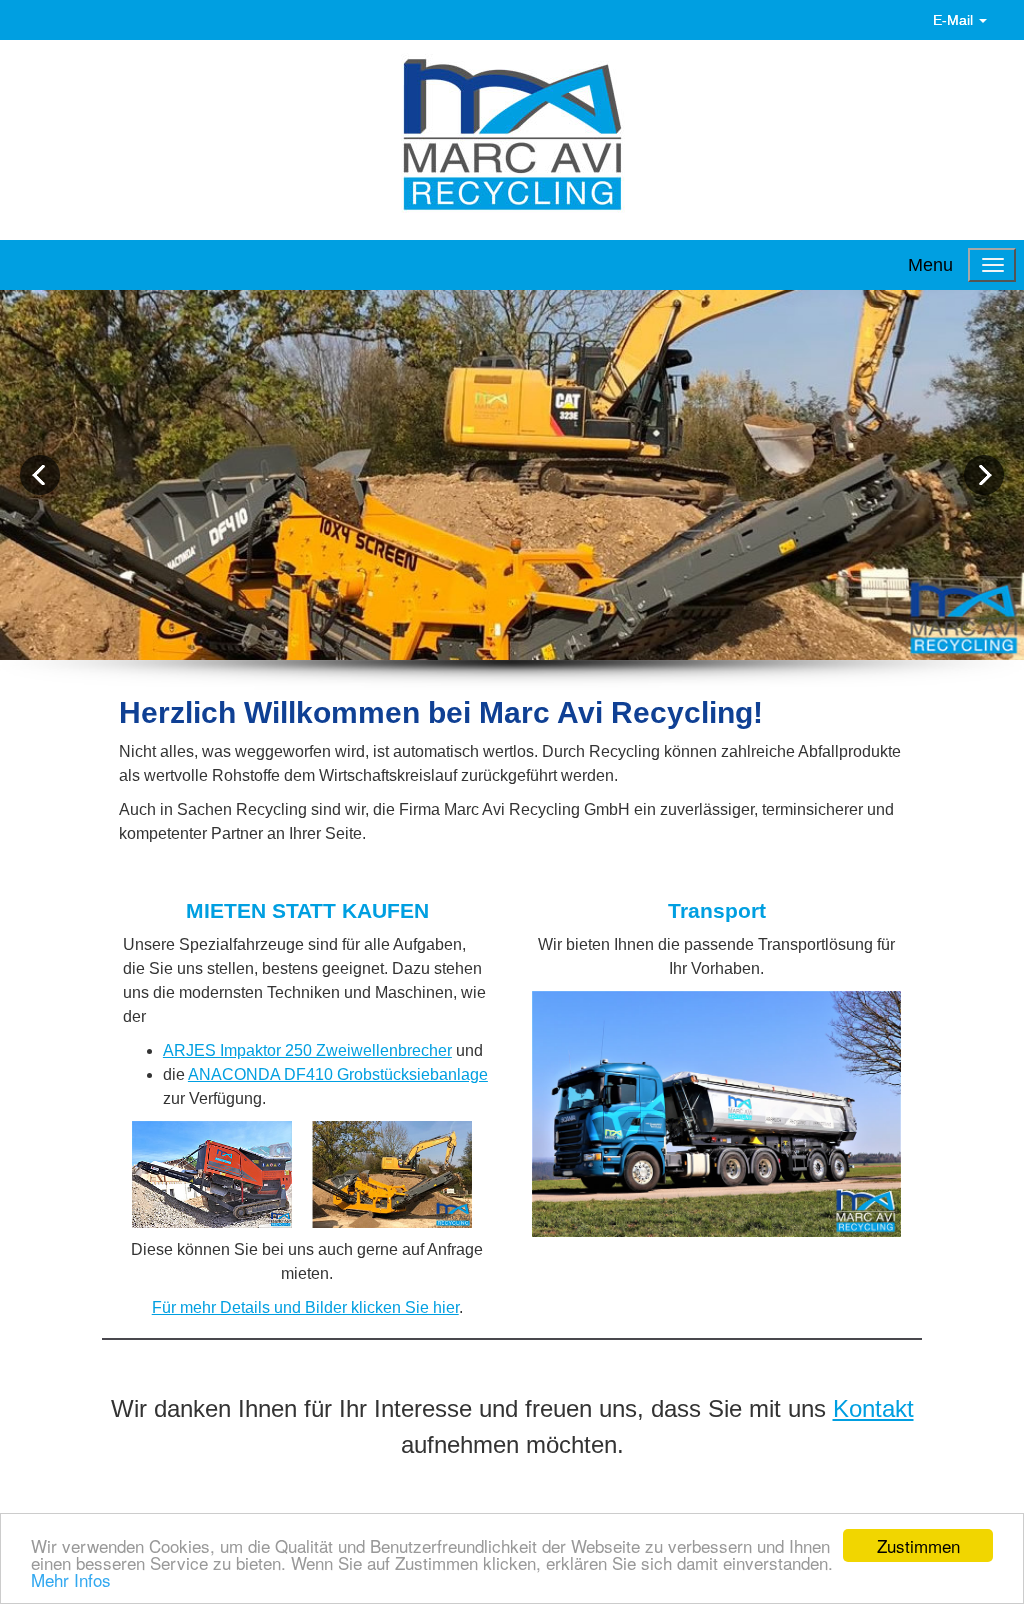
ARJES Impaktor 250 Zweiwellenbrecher (307, 1050)
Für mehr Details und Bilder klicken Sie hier (305, 1307)
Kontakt (873, 1408)
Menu (930, 265)
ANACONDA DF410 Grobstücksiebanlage (338, 1074)
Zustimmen (918, 1545)
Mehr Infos (71, 1579)
